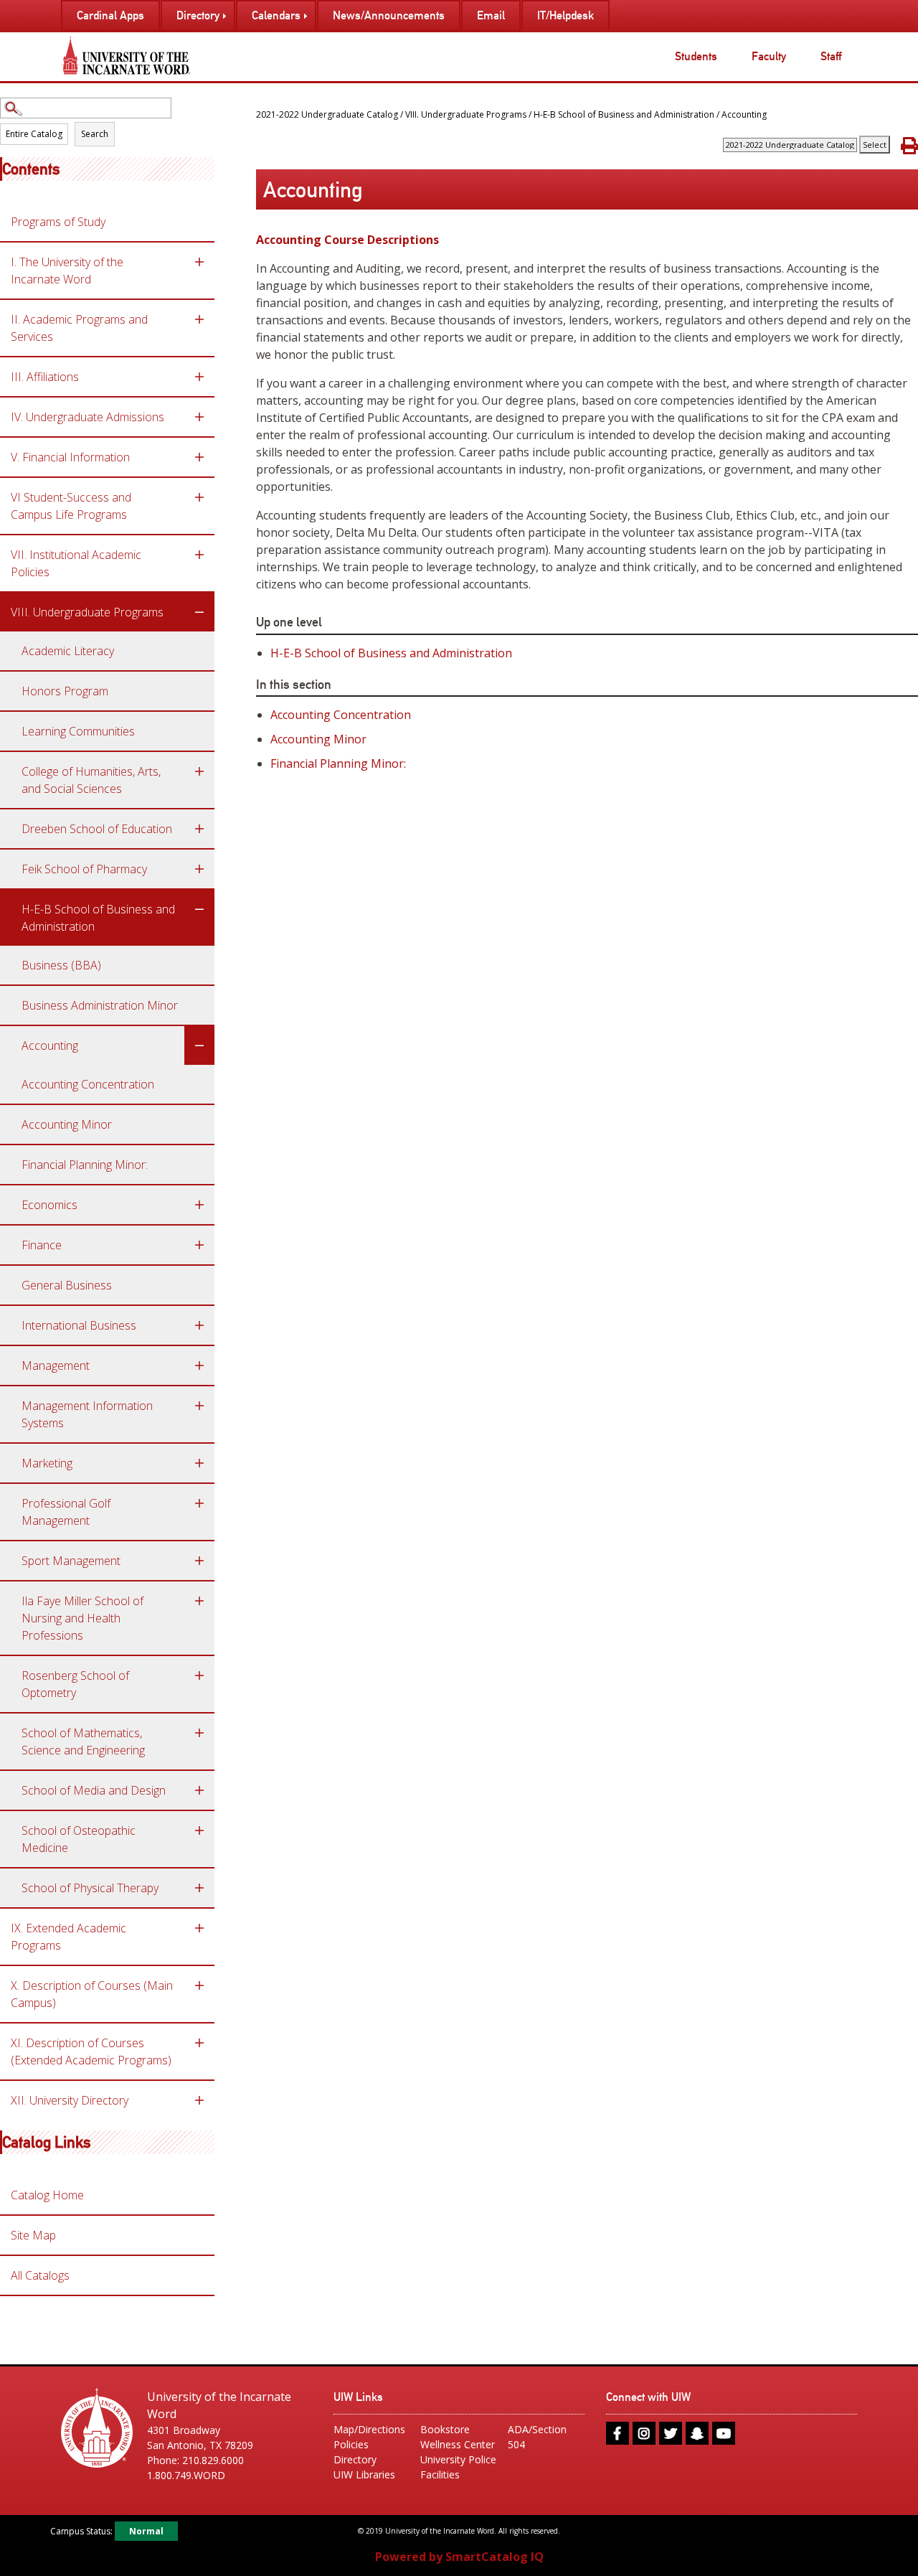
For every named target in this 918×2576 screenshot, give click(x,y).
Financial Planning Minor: (85, 1165)
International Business (79, 1325)
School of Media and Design (94, 1790)
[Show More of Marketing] (199, 1463)
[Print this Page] (909, 145)
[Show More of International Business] (199, 1325)
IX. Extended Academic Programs (68, 1937)
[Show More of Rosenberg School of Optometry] (199, 1675)
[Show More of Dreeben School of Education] (199, 829)
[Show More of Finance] (199, 1245)
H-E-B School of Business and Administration (98, 918)
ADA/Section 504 (537, 2437)
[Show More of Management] (199, 1365)
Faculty (769, 56)
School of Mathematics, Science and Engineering (83, 1741)
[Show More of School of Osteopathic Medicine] (199, 1830)
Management (56, 1365)
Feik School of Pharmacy (84, 869)
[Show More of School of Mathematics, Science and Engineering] (199, 1733)
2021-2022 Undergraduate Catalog (327, 114)
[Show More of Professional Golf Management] (199, 1503)
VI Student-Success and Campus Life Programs (71, 506)
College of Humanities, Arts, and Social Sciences (91, 780)
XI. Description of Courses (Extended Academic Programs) (91, 2051)
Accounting (50, 1045)
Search (95, 134)
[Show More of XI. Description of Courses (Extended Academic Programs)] (199, 2043)
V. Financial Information (70, 457)
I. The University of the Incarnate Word (67, 271)
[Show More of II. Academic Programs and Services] (199, 319)
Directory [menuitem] (198, 15)
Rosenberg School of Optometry (75, 1684)
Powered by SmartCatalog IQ (459, 2557)
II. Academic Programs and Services (79, 328)
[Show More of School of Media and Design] (199, 1790)
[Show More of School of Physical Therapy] (199, 1888)
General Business (67, 1285)
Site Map (33, 2235)
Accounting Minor (67, 1124)
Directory (355, 2459)
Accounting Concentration (88, 1084)
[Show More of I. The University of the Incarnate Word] (199, 262)
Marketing (47, 1463)
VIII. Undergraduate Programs (87, 612)
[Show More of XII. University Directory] (199, 2100)
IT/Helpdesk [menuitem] (566, 15)
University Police (458, 2459)
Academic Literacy (68, 651)
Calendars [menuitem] (276, 15)
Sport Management (71, 1561)
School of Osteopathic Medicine (79, 1839)
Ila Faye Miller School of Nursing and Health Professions (82, 1618)
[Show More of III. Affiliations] (199, 377)
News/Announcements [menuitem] (389, 15)
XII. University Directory (70, 2100)
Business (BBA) (61, 965)
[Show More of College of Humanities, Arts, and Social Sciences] (199, 771)
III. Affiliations (45, 377)
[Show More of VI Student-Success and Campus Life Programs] (199, 497)
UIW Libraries (364, 2474)
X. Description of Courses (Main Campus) (92, 1994)
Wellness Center (458, 2444)
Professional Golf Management (66, 1512)
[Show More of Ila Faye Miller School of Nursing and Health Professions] (199, 1601)
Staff (831, 56)
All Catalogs (40, 2275)
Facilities (440, 2474)
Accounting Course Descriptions (347, 240)
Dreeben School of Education (97, 829)
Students (696, 56)
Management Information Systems (87, 1414)
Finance (42, 1245)
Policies (351, 2444)
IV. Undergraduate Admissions (87, 417)
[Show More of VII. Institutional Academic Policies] (199, 555)
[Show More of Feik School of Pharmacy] (199, 869)
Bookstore (445, 2429)
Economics (49, 1205)
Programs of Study (58, 222)
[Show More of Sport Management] (199, 1561)
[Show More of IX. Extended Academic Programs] (199, 1928)
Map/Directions (369, 2429)
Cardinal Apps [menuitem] (110, 15)
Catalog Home (47, 2195)
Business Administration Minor (100, 1005)
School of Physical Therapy (90, 1888)
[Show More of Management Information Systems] (199, 1406)
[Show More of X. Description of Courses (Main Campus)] (199, 1985)
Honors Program (65, 691)
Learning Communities (78, 731)
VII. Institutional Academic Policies (76, 563)
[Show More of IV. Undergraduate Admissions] (199, 417)
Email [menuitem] (491, 15)
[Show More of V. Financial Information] (199, 457)
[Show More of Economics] (199, 1205)
